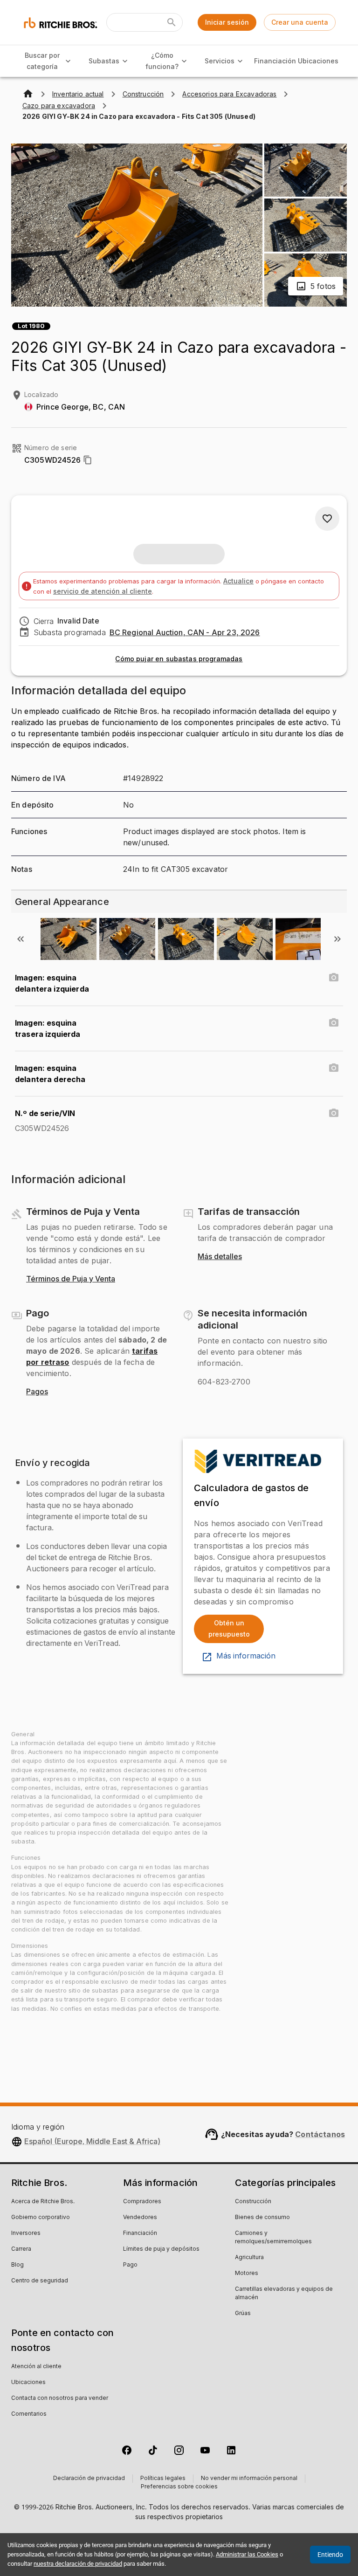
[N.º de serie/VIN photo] (334, 1113)
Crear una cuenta (300, 22)
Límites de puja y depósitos (161, 2249)
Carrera (21, 2249)
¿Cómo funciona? (162, 61)
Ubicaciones (318, 61)
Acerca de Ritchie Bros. (43, 2202)
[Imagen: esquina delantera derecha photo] (334, 1068)
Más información (246, 1656)
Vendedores (140, 2218)
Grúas (243, 2314)
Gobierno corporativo (41, 2218)
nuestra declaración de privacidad (78, 2564)
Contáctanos (320, 2134)
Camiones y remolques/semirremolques (273, 2238)
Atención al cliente (36, 2367)
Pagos (37, 1392)
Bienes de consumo (262, 2218)
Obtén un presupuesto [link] (229, 1629)
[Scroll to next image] (337, 939)
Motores (247, 2274)
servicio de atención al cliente (103, 591)
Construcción (253, 2202)
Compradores (142, 2202)
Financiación (275, 61)
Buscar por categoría (42, 61)
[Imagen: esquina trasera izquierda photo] (334, 1023)
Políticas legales (163, 2479)
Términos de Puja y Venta (71, 1279)
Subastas (104, 61)
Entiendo (330, 2555)
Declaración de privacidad (89, 2479)
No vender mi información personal (249, 2479)
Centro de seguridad (40, 2281)
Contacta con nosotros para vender (60, 2398)
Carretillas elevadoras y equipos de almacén (284, 2294)
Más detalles (220, 1257)
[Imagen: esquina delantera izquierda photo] (334, 978)
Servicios (220, 61)
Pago (130, 2265)
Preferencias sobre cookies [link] (179, 2487)
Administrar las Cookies (247, 2554)
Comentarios (29, 2414)
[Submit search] (172, 22)
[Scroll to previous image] (21, 939)
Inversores (26, 2233)
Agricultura (249, 2258)
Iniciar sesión (227, 22)
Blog (17, 2265)
